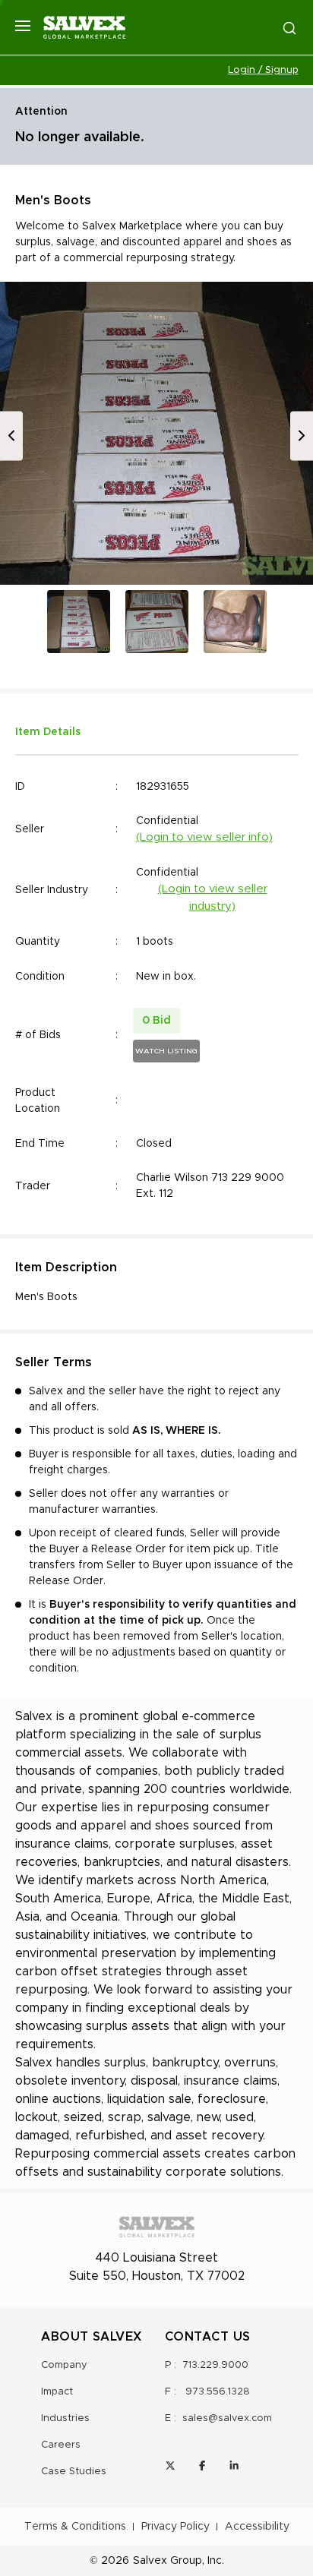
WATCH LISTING (166, 1051)
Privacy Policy (175, 2527)
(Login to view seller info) (204, 837)
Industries (65, 2418)
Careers (61, 2445)
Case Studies (74, 2472)
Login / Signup (263, 70)
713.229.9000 (215, 2365)
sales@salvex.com (227, 2418)
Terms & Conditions (75, 2527)
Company (64, 2365)
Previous (11, 436)
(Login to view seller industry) (213, 898)
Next (302, 436)
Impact (57, 2392)
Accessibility (257, 2527)
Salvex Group (168, 2561)
